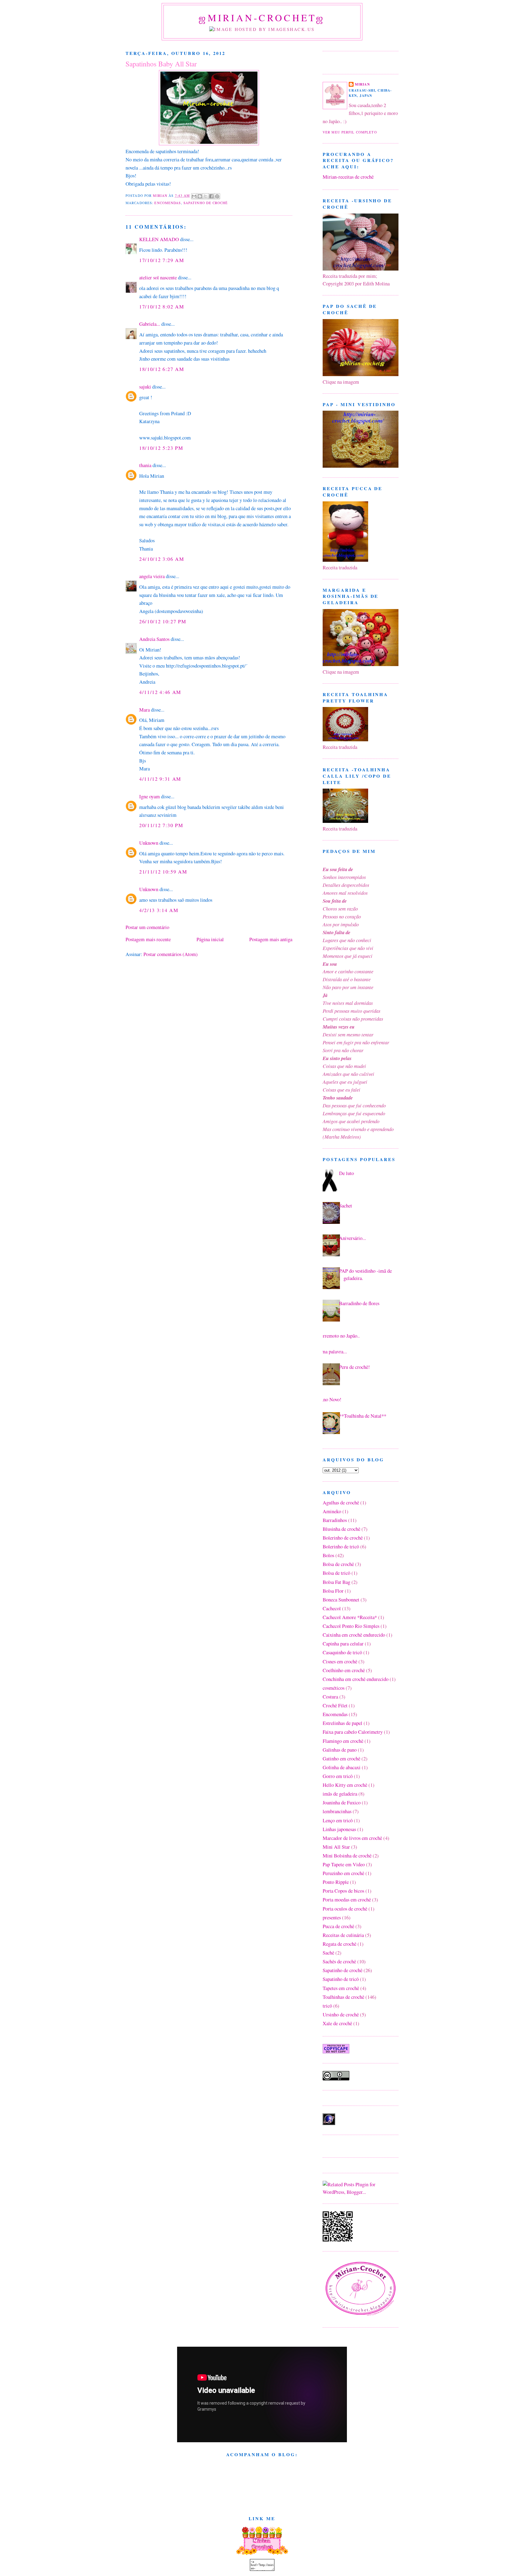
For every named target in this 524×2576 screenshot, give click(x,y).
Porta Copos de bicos (343, 1891)
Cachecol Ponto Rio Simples (351, 1626)
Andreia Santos (154, 639)
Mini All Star (336, 1847)
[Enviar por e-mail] (194, 196)
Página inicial (210, 939)
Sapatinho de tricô (341, 1979)
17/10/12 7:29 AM (162, 260)
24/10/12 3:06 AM (162, 559)
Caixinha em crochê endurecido (354, 1635)
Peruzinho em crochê (343, 1873)
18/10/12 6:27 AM (162, 369)
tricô (327, 2006)
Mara (144, 710)
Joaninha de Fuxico (342, 1802)
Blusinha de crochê (341, 1529)
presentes (332, 1917)
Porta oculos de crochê (345, 1909)
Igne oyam (149, 796)
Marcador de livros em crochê (352, 1838)
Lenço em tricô (338, 1820)
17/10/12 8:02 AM (162, 306)
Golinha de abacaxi (342, 1767)
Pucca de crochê (338, 1926)
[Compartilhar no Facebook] (211, 196)
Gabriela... (150, 324)
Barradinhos (335, 1520)
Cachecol (332, 1608)
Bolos (328, 1555)
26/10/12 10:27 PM (163, 621)
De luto (346, 1173)
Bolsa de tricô (336, 1573)
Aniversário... (353, 1238)
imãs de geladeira (340, 1794)
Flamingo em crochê (343, 1741)
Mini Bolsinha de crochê (347, 1855)
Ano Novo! (331, 1399)
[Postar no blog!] (200, 196)
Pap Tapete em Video (344, 1864)
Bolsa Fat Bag (336, 1582)
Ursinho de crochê (341, 2014)
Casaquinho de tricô (342, 1652)
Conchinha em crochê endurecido (356, 1679)
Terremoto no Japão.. (339, 1336)
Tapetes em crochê (341, 1988)
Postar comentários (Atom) (171, 954)
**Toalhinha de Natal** (363, 1416)
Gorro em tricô (338, 1776)
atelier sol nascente (158, 277)
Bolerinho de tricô (341, 1546)
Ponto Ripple (336, 1882)
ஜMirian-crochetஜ (262, 18)
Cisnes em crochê (340, 1661)
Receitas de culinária (343, 1935)
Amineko (332, 1511)
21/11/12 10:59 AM (163, 872)
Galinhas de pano (340, 1750)
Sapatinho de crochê (206, 203)
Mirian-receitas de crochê (348, 177)
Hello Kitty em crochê (345, 1785)
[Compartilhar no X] (206, 196)
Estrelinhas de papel (343, 1723)
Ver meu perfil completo (350, 132)
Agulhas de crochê (341, 1502)
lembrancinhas (337, 1811)
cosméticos (334, 1688)
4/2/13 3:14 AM (159, 910)
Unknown (149, 843)
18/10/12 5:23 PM (161, 448)
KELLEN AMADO (159, 239)
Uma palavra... (333, 1351)
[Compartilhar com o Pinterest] (217, 196)
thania (145, 465)
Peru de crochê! (354, 1367)
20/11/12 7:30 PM (161, 825)
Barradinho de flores (359, 1303)
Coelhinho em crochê (344, 1670)
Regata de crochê (339, 1944)
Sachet (346, 1206)
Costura (330, 1697)
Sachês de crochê (339, 1961)
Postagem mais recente (148, 939)
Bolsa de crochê (338, 1564)
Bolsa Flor (333, 1591)
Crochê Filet (335, 1705)
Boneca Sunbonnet (341, 1599)
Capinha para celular (343, 1643)
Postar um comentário (147, 927)
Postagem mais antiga (271, 939)
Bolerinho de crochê (343, 1538)
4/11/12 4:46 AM (160, 692)
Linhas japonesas (339, 1829)
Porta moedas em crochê (347, 1899)
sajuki (145, 387)
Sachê (328, 1953)
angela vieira (152, 576)
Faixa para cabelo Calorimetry (353, 1732)
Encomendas (168, 203)
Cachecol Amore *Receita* (350, 1617)
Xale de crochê (337, 2023)
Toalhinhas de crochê (343, 1997)
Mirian (362, 84)
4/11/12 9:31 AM (160, 779)
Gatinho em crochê (341, 1758)
